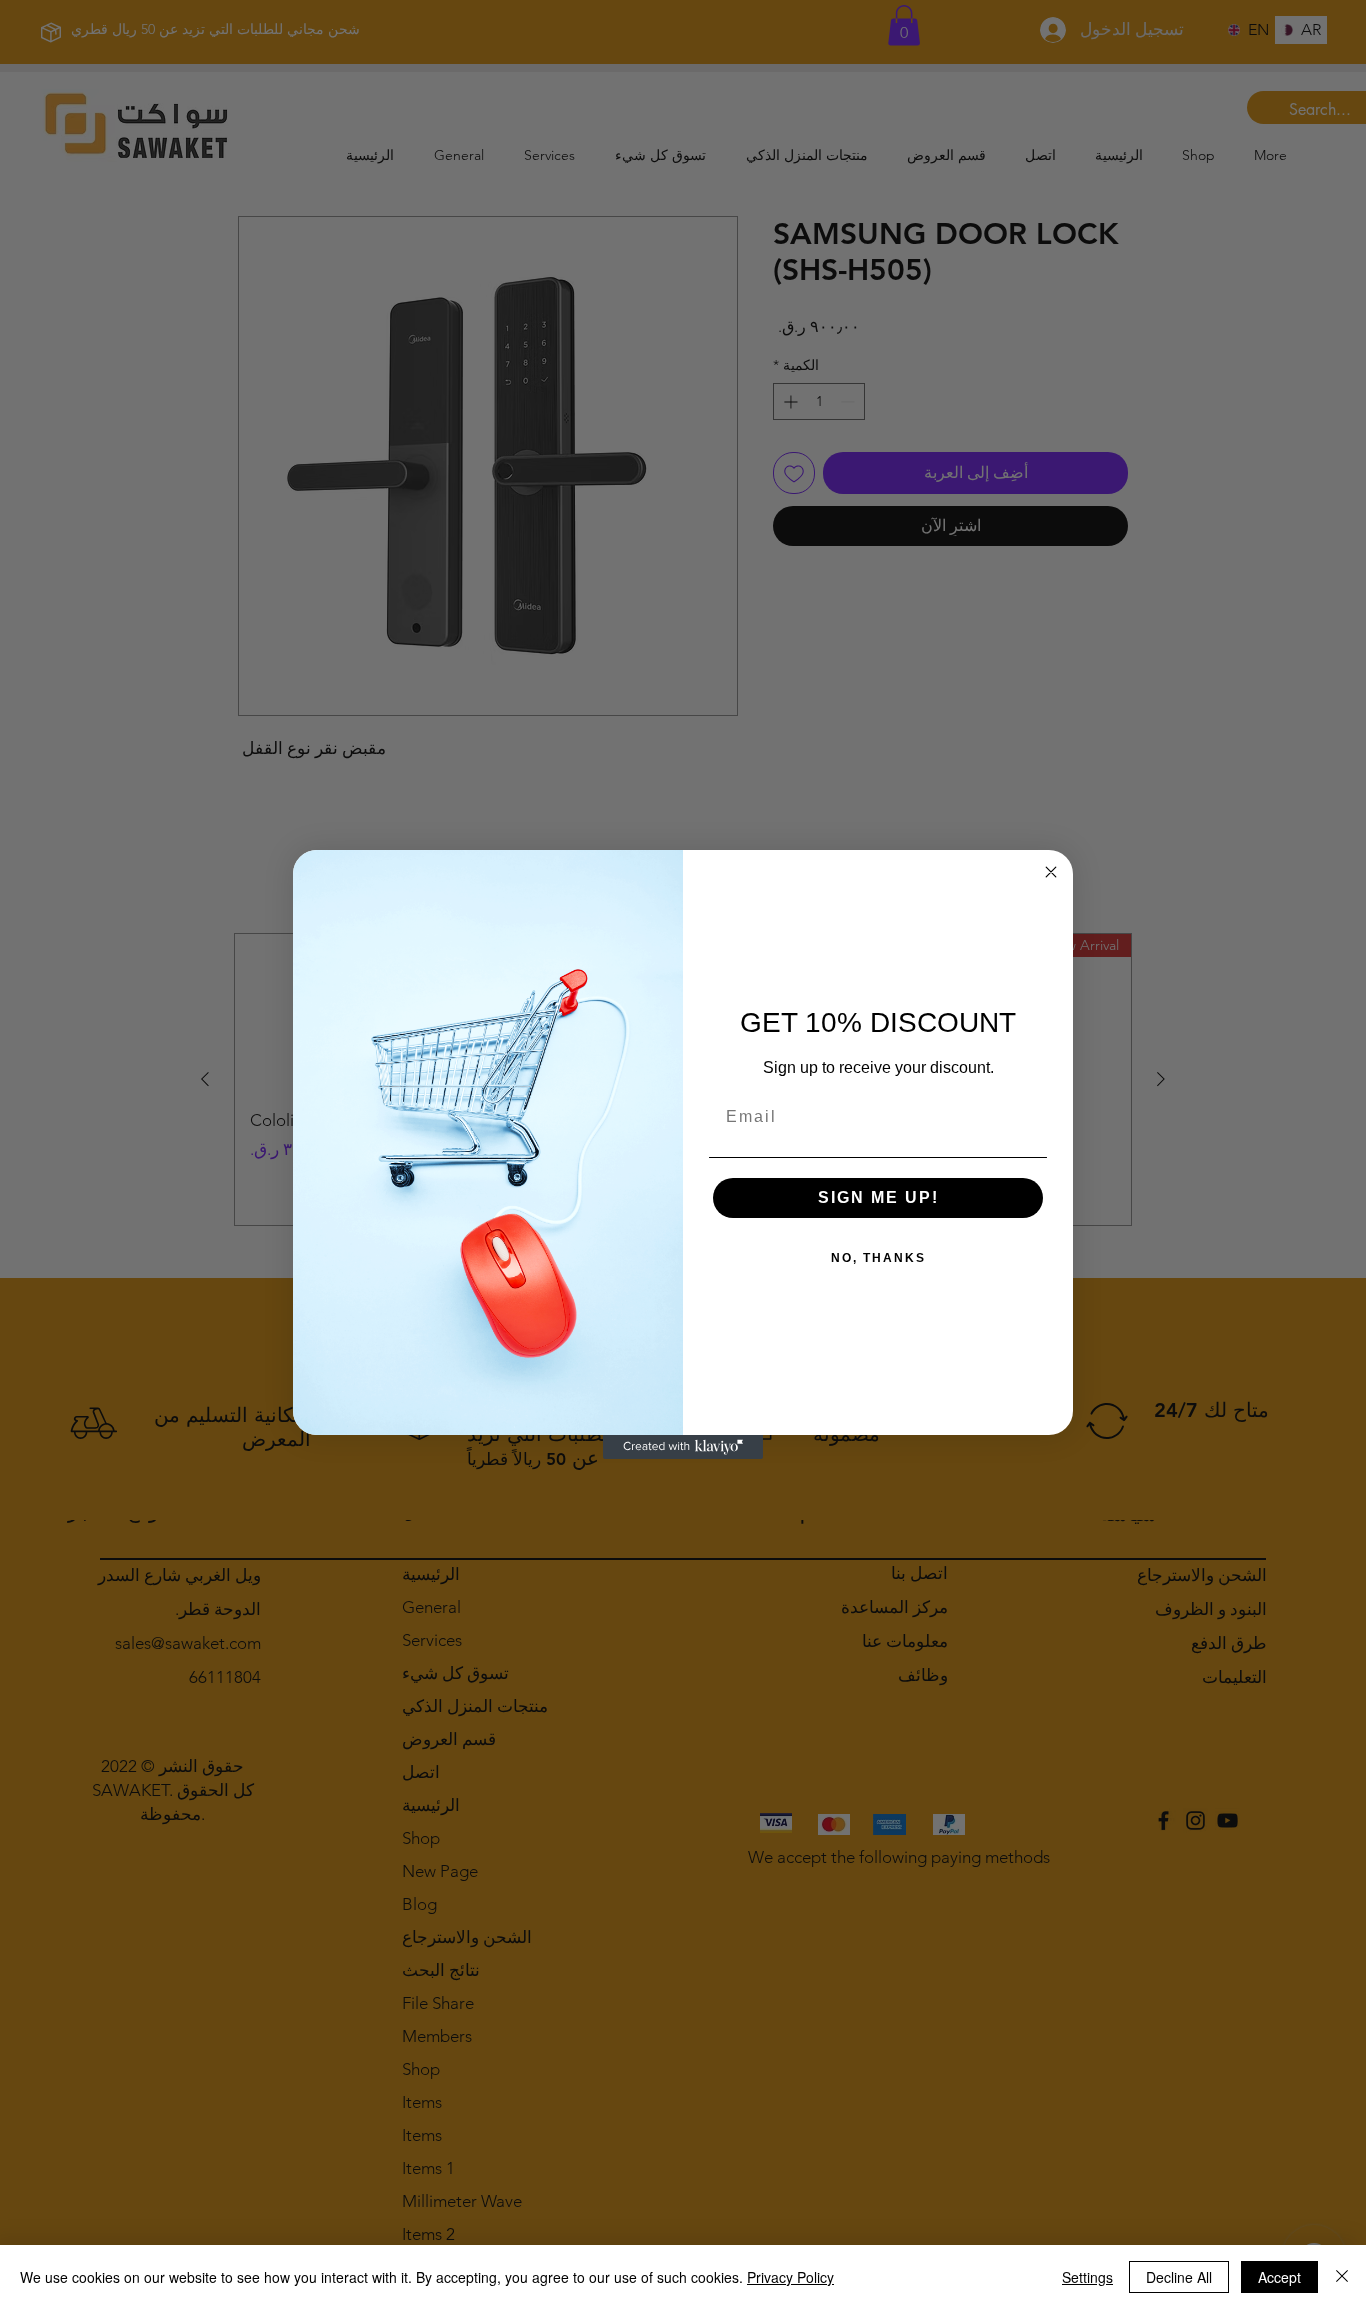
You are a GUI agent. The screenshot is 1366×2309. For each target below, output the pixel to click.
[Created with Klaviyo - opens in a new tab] (683, 1447)
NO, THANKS (878, 1258)
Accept (1279, 2277)
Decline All (1179, 2277)
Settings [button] (1087, 2277)
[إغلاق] (1342, 2277)
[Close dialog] (1051, 872)
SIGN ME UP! (878, 1197)
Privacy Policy (790, 2277)
